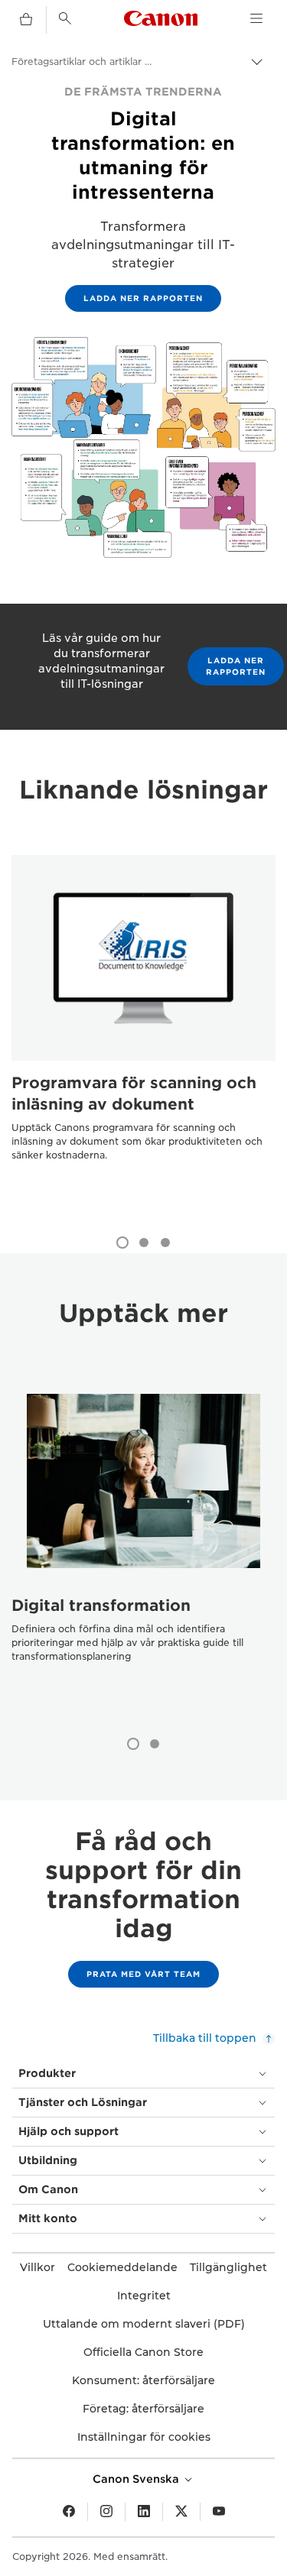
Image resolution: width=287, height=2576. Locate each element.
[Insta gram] (106, 2512)
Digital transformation (101, 1606)
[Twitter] (181, 2512)
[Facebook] (69, 2512)
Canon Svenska (137, 2479)
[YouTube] (219, 2512)
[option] (143, 1038)
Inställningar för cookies (144, 2437)
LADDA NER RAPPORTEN (143, 298)
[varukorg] (26, 20)
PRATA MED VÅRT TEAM (143, 1974)
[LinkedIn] (144, 2512)
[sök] (65, 18)
